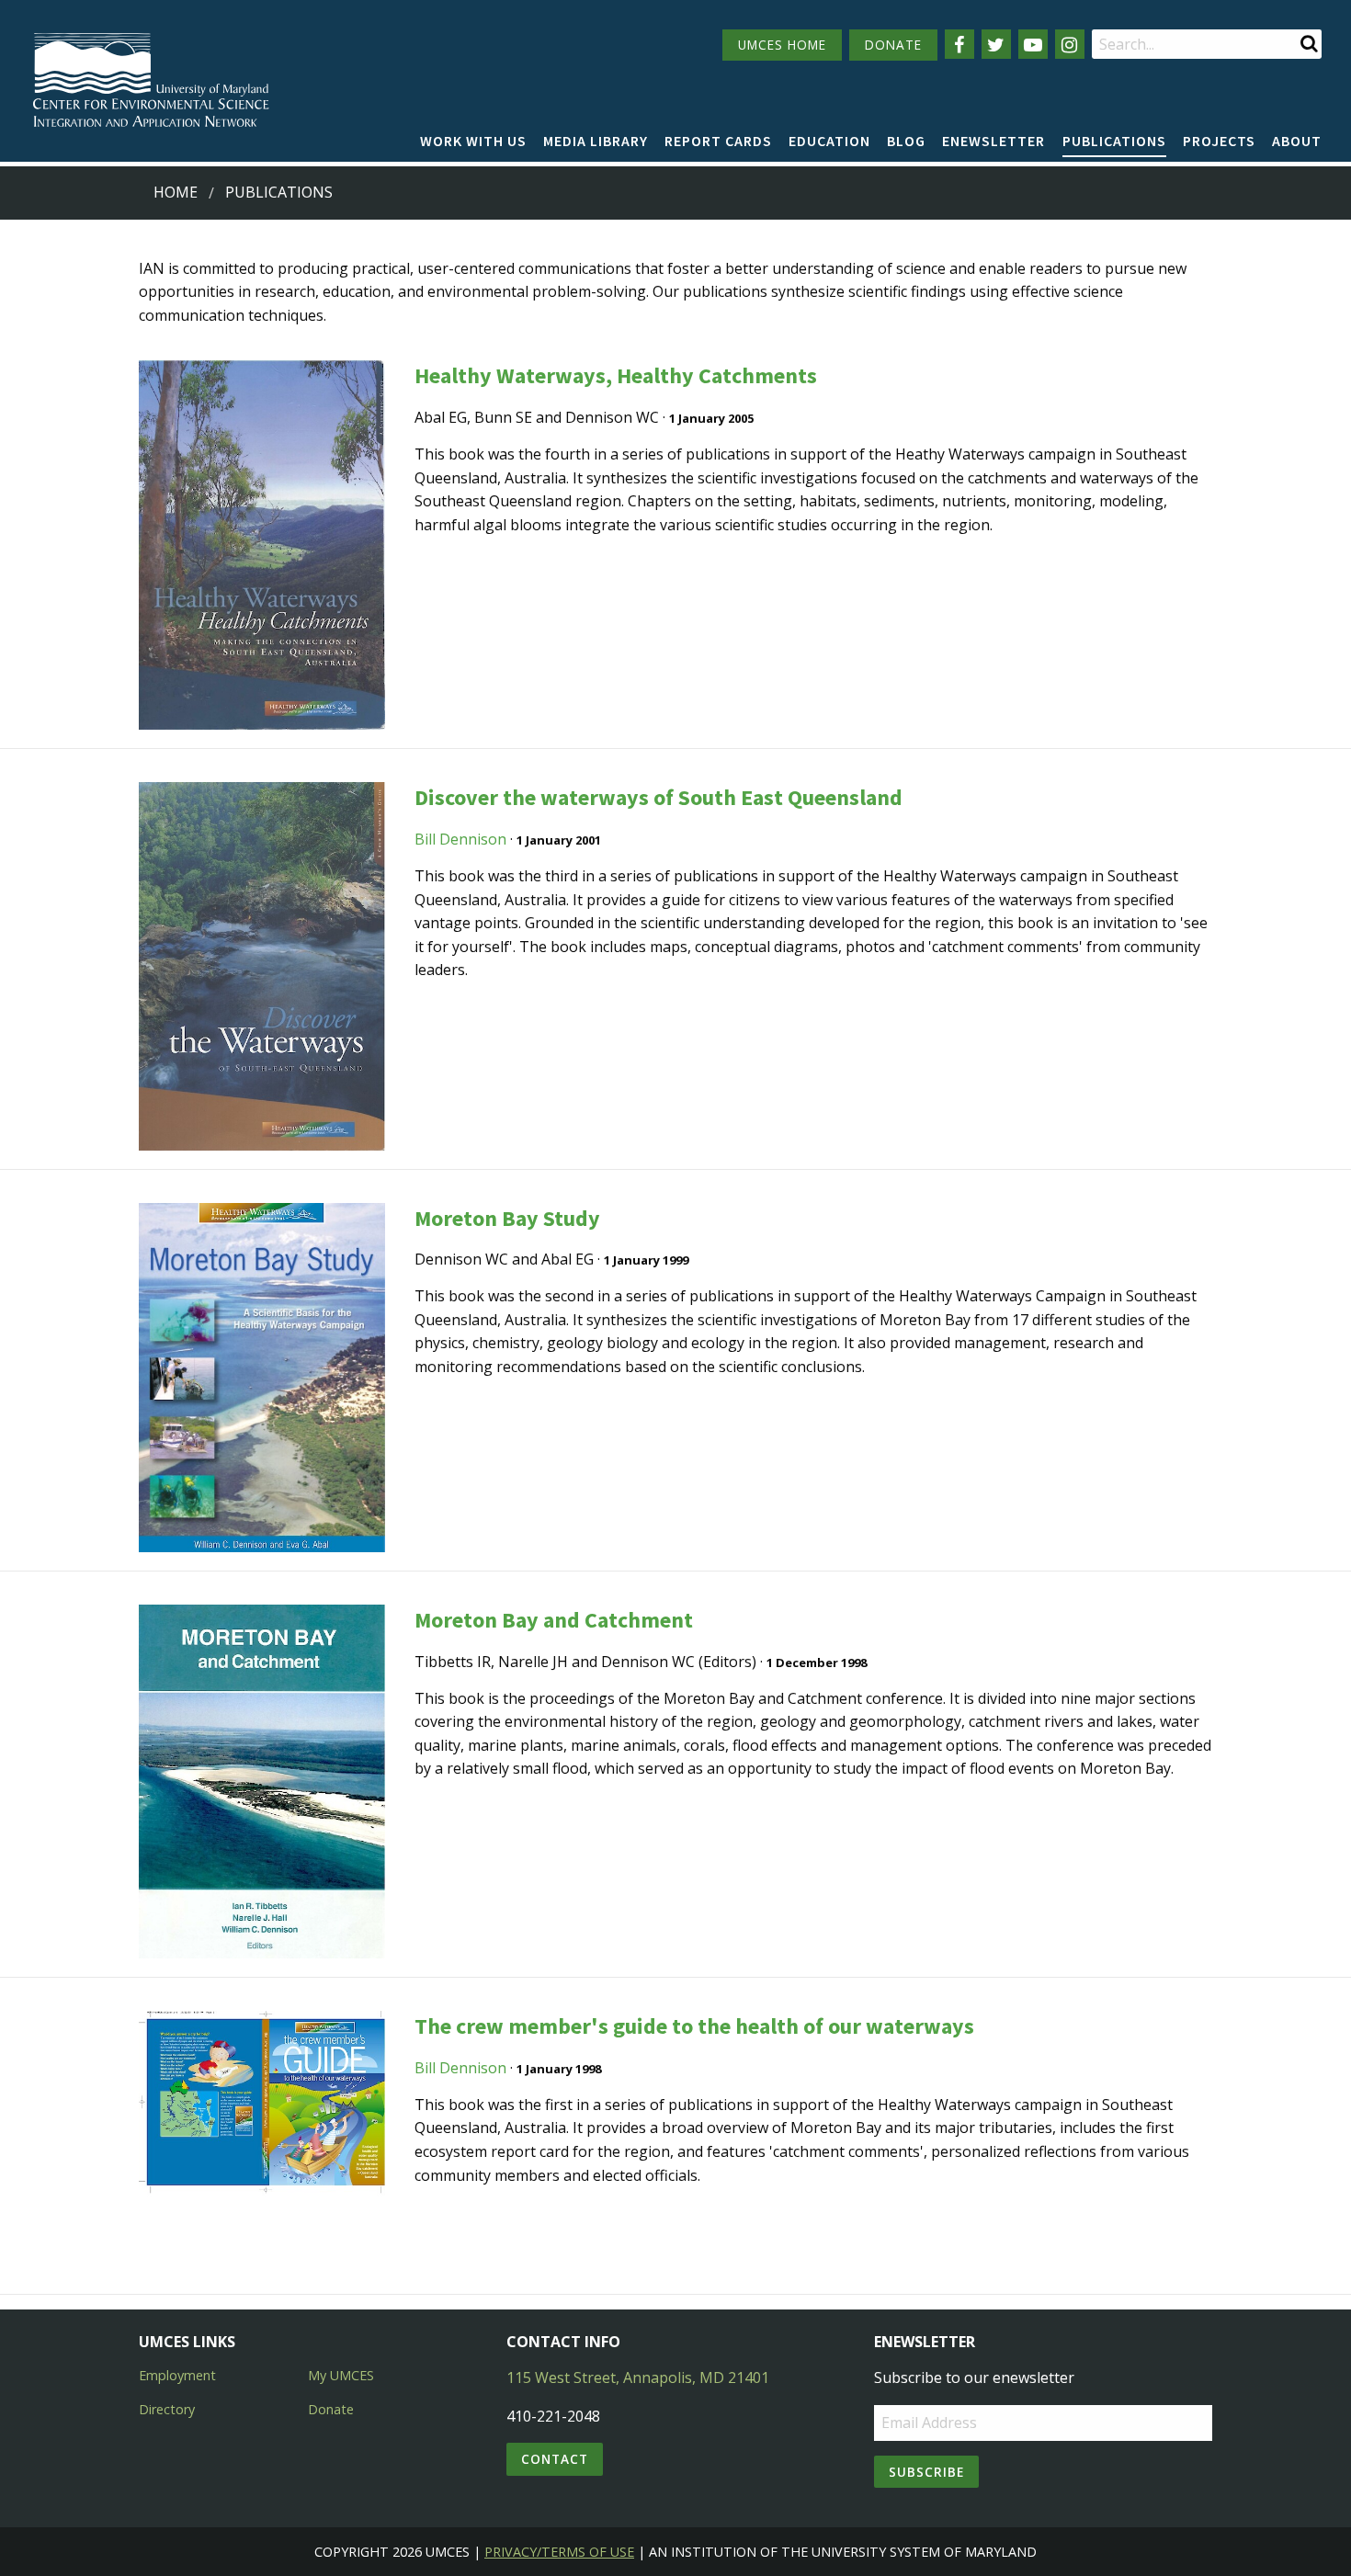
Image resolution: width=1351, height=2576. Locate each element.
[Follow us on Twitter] (996, 44)
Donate (331, 2409)
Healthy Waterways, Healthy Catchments (616, 375)
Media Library (596, 141)
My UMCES (341, 2375)
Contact (555, 2459)
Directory (167, 2409)
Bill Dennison (460, 839)
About (1297, 141)
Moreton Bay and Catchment (554, 1620)
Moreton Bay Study (507, 1218)
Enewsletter (993, 141)
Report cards (718, 141)
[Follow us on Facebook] (959, 44)
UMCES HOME (782, 45)
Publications (1114, 141)
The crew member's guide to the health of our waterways (694, 2026)
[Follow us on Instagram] (1070, 44)
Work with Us (473, 141)
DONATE (893, 45)
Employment (177, 2375)
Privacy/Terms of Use (559, 2552)
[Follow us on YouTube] (1033, 44)
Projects (1219, 141)
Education (829, 141)
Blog (906, 141)
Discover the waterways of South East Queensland (658, 797)
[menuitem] (473, 142)
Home (176, 192)
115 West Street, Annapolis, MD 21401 (638, 2377)
